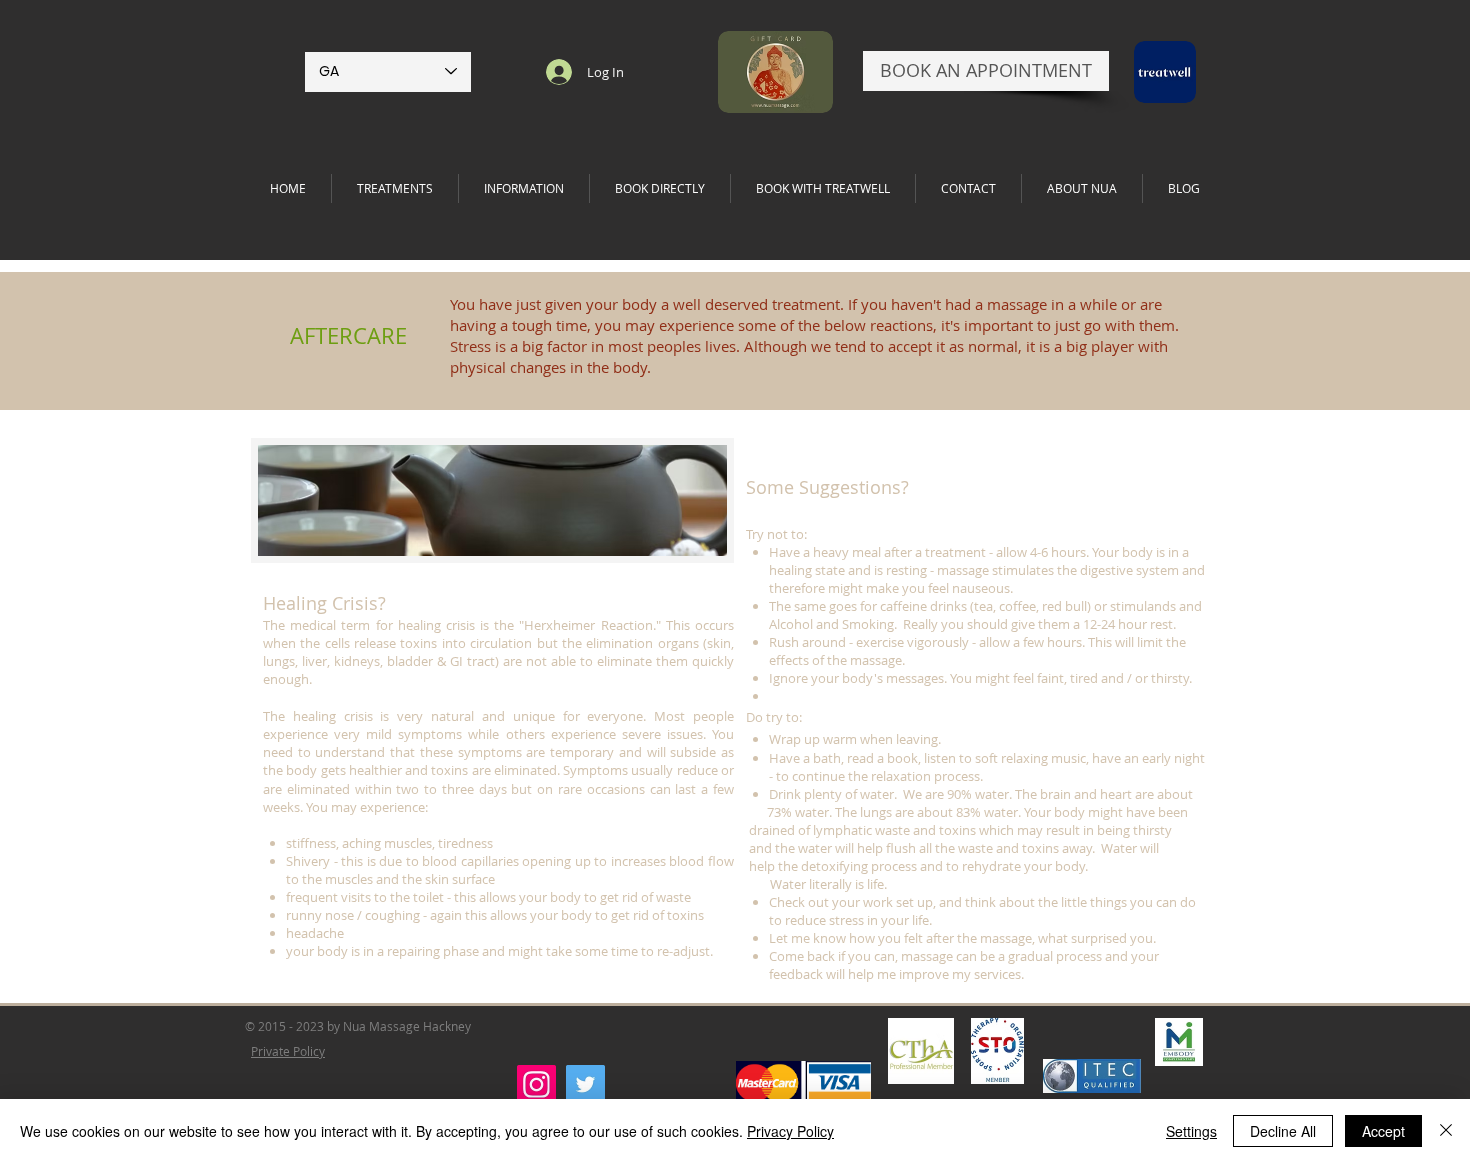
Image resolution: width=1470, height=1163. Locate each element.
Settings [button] (1191, 1131)
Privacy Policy (790, 1131)
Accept (1383, 1131)
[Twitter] (585, 1084)
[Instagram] (536, 1084)
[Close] (1446, 1131)
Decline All (1283, 1131)
